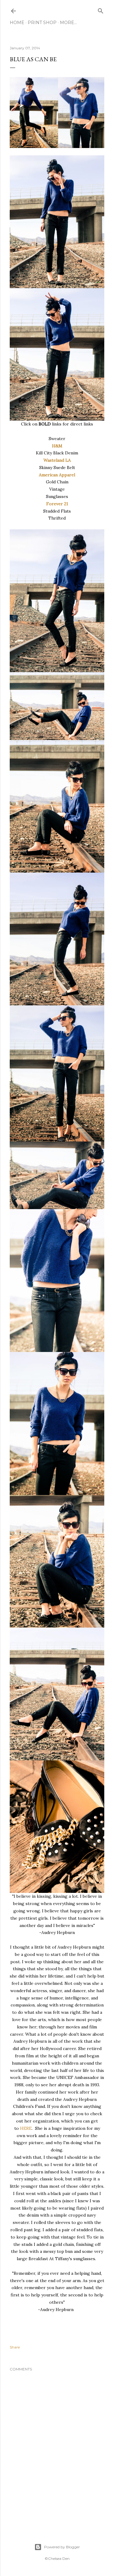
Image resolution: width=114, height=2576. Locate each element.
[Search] (101, 10)
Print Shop (42, 23)
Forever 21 (57, 504)
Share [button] (15, 2347)
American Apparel (57, 475)
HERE (26, 2128)
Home (17, 23)
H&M (57, 446)
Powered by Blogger (62, 2547)
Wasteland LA (57, 460)
